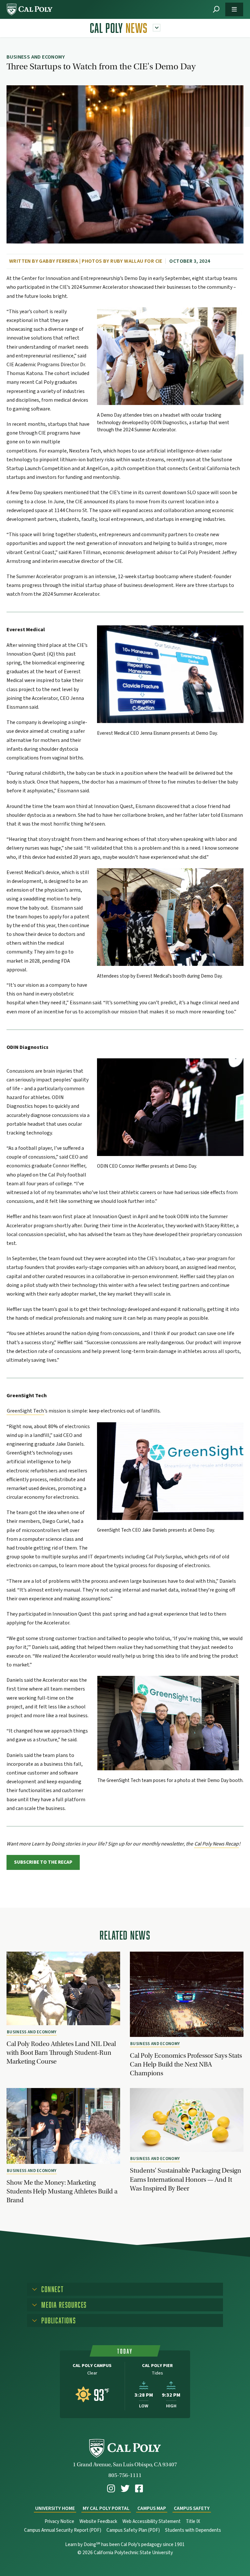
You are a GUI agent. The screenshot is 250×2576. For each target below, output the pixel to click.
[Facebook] (139, 2489)
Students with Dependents (193, 2530)
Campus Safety (192, 2508)
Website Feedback (98, 2521)
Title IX (193, 2521)
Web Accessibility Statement (152, 2521)
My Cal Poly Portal (106, 2508)
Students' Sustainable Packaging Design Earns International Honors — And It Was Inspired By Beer (186, 2179)
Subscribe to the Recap (43, 1862)
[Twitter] (125, 2489)
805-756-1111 (125, 2475)
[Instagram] (111, 2489)
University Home (55, 2508)
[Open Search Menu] (216, 10)
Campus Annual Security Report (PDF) (63, 2530)
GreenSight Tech (25, 1411)
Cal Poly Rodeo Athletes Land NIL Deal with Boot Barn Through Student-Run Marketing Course (61, 2053)
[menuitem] (111, 2489)
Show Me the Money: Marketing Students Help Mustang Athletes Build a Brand (62, 2191)
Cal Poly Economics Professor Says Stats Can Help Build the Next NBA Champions (186, 2064)
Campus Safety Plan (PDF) (133, 2530)
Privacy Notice (59, 2521)
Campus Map (152, 2508)
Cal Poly (119, 28)
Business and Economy (32, 2032)
